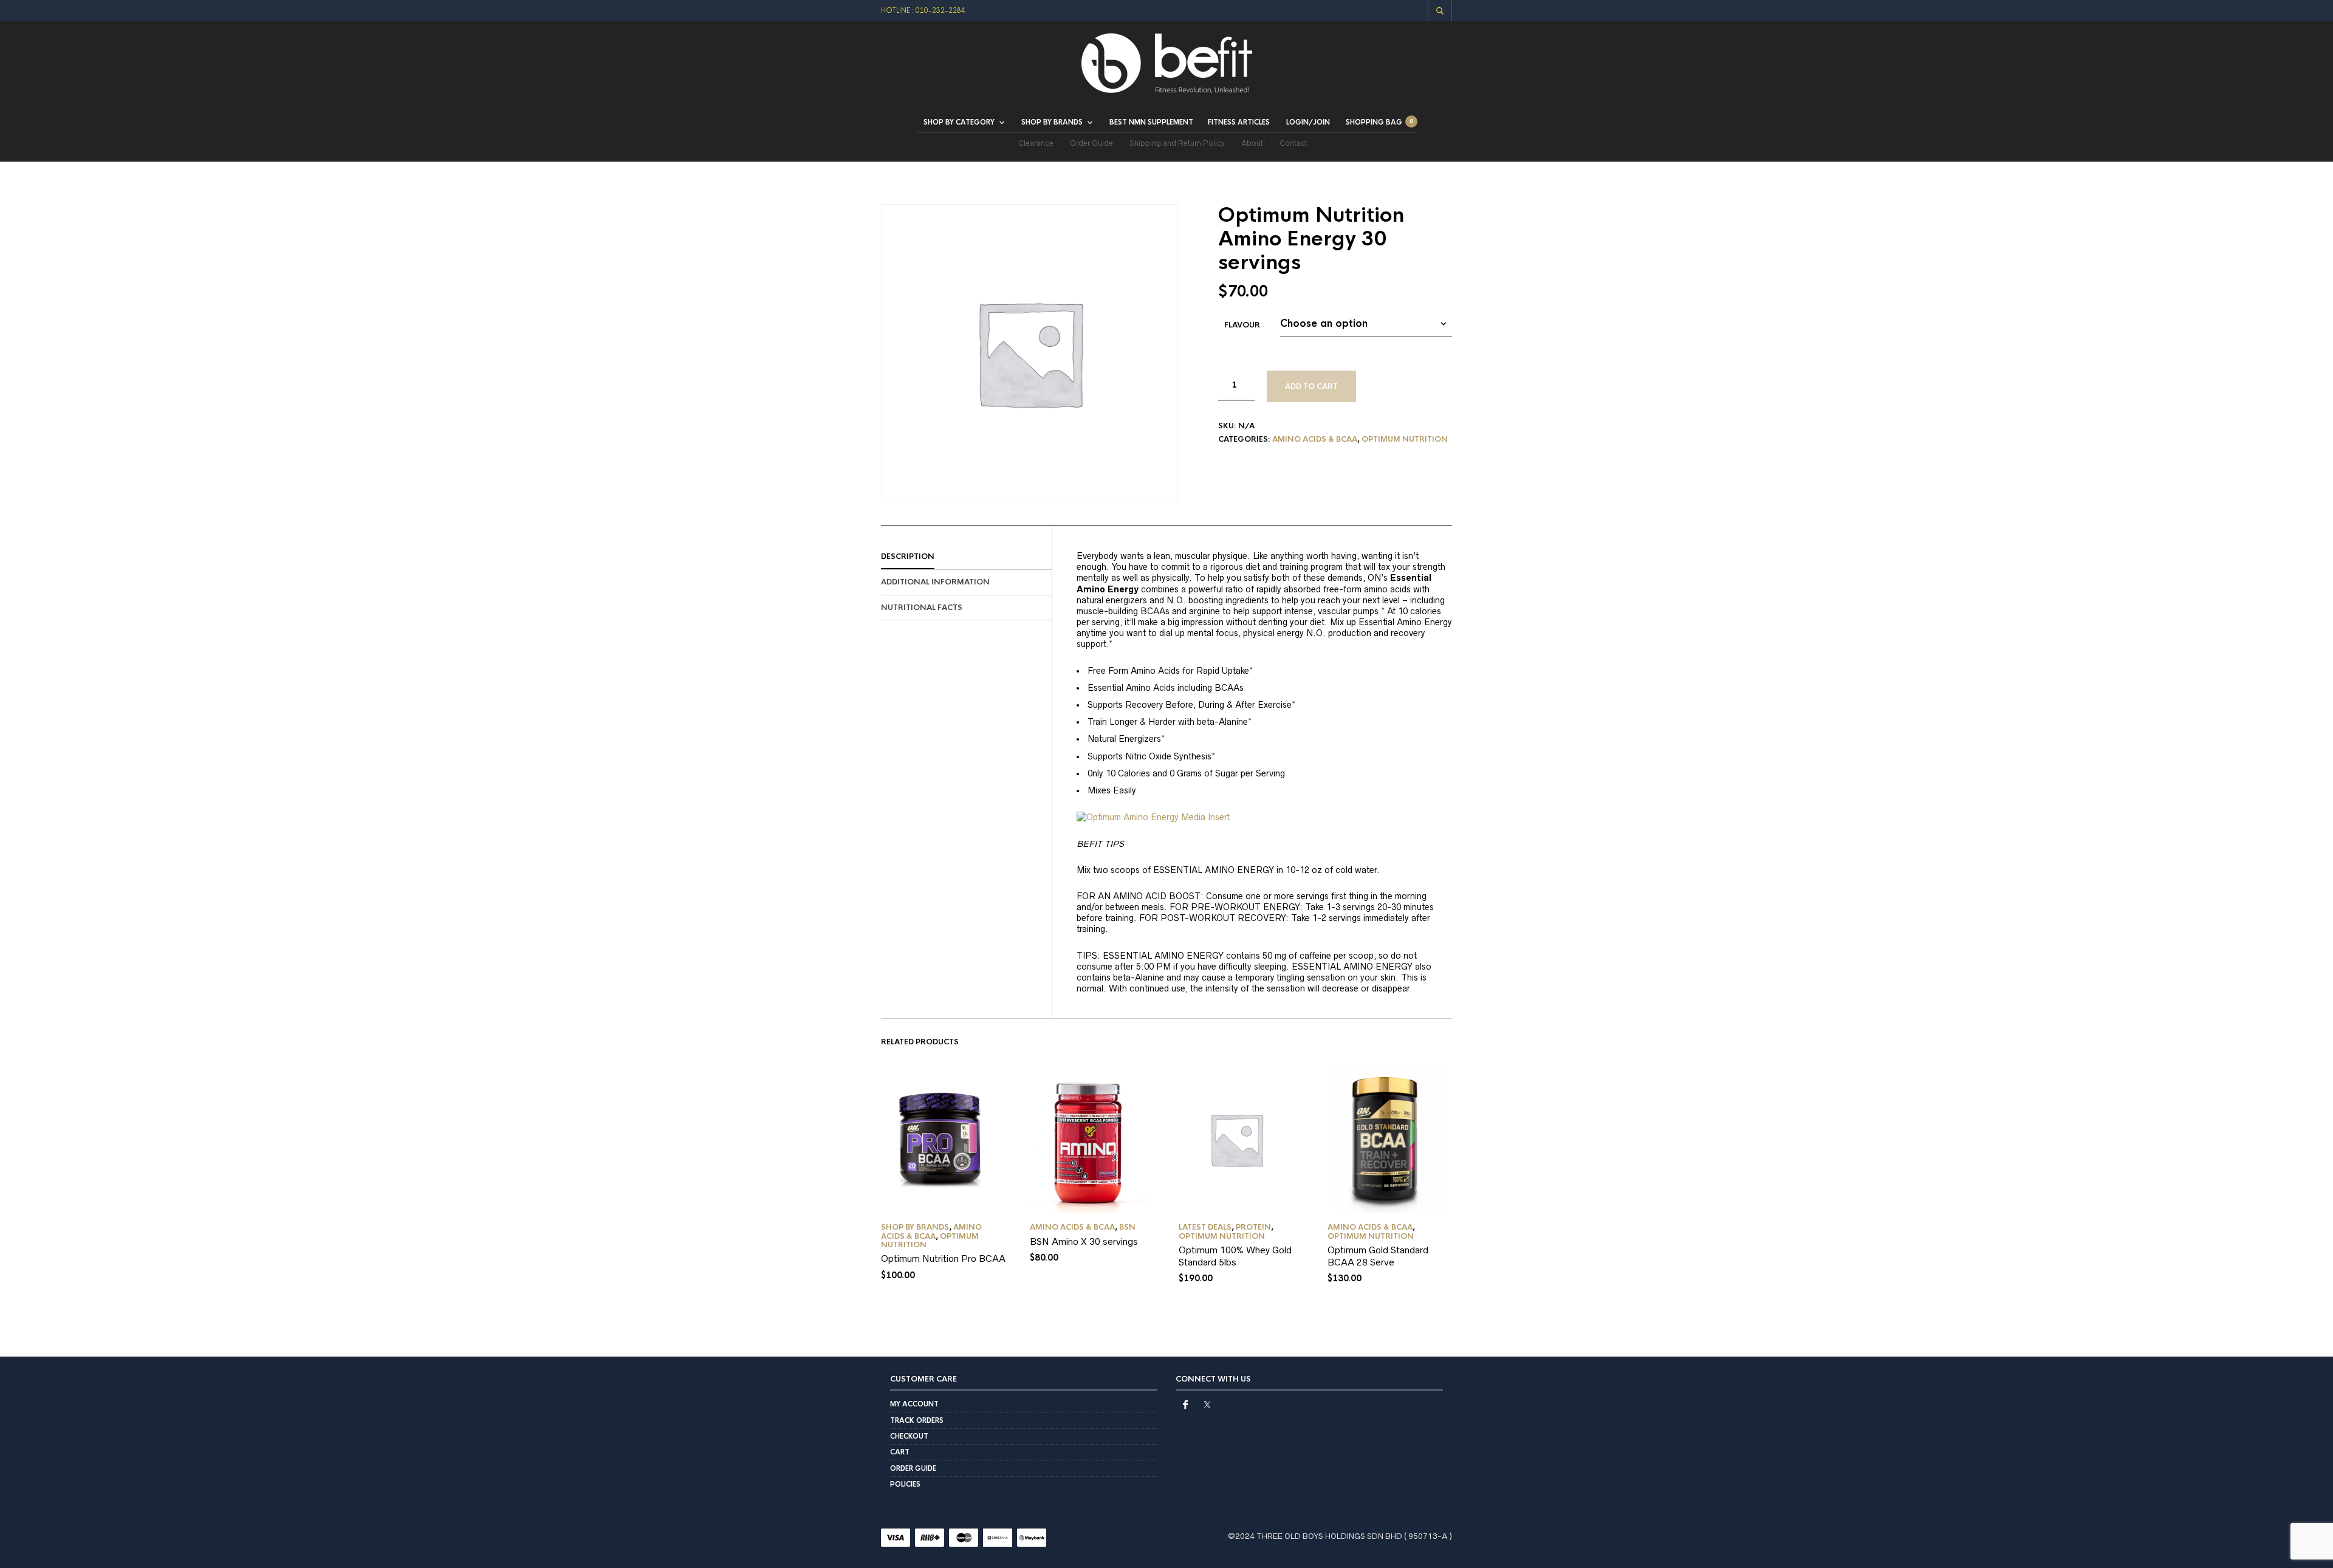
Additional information (935, 582)
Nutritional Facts (922, 608)
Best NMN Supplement (1151, 122)
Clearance (1036, 143)
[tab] (966, 557)
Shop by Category (959, 122)
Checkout (909, 1436)
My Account (914, 1404)
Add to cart (1311, 386)
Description (908, 556)
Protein (1253, 1227)
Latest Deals (1205, 1227)
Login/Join (1308, 122)
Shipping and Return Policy (1177, 143)
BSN (1127, 1227)
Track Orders (917, 1420)
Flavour (1242, 325)
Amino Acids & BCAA (1315, 439)
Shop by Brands (1052, 122)
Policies (905, 1484)
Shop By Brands (915, 1227)
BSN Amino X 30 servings (1084, 1241)
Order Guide (1091, 143)
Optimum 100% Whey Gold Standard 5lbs (1235, 1256)
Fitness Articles (1239, 122)
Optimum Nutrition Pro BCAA (943, 1258)
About (1252, 143)
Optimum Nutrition (1405, 439)
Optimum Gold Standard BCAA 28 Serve (1378, 1256)
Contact (1293, 143)
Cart (900, 1452)
